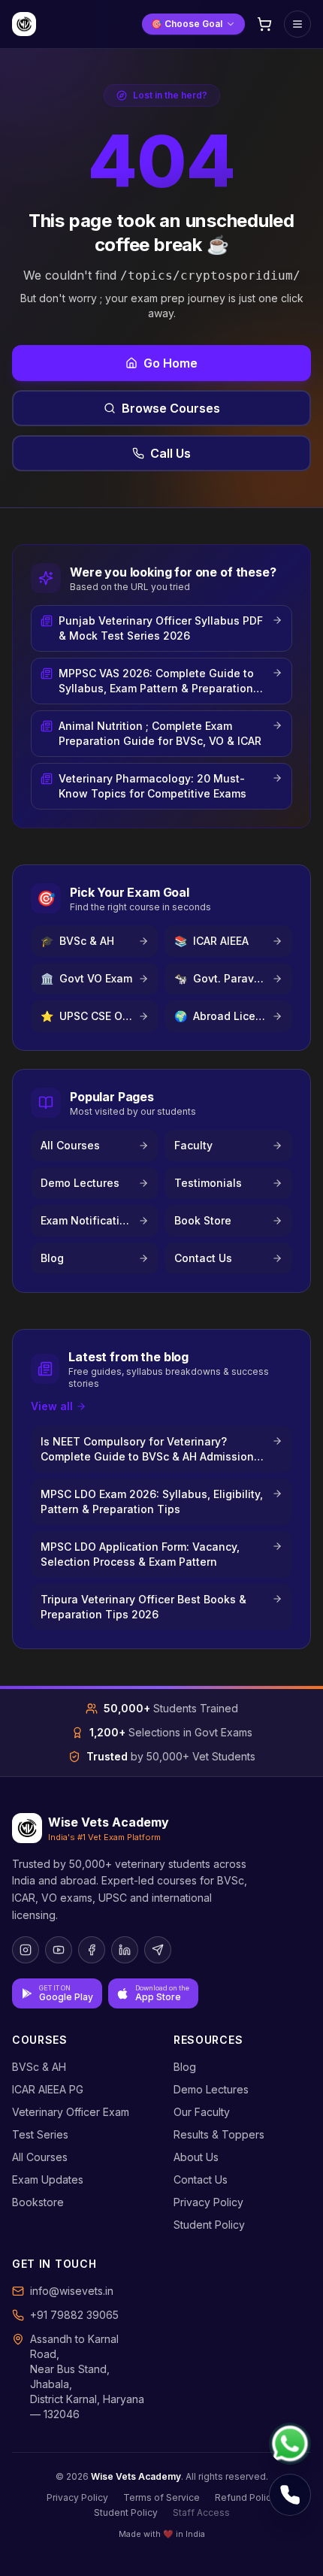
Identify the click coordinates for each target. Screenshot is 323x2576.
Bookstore (38, 2202)
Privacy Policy (208, 2202)
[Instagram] (26, 1950)
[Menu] (297, 24)
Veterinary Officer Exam (71, 2112)
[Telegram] (158, 1950)
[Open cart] (264, 24)
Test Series (40, 2134)
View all (52, 1406)
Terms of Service (161, 2497)
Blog (185, 2067)
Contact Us (201, 2179)
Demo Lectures (211, 2089)
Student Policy (209, 2225)
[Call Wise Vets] (290, 2495)
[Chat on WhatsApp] (290, 2444)
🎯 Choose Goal (187, 24)
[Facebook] (92, 1950)
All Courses (40, 2157)
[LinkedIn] (125, 1950)
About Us (196, 2157)
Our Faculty (202, 2112)
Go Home (171, 363)
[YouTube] (59, 1950)
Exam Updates (48, 2179)
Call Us (171, 453)
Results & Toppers (219, 2134)
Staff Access (201, 2512)
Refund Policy (246, 2497)
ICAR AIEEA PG (48, 2089)
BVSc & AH (39, 2067)
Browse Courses (171, 408)
